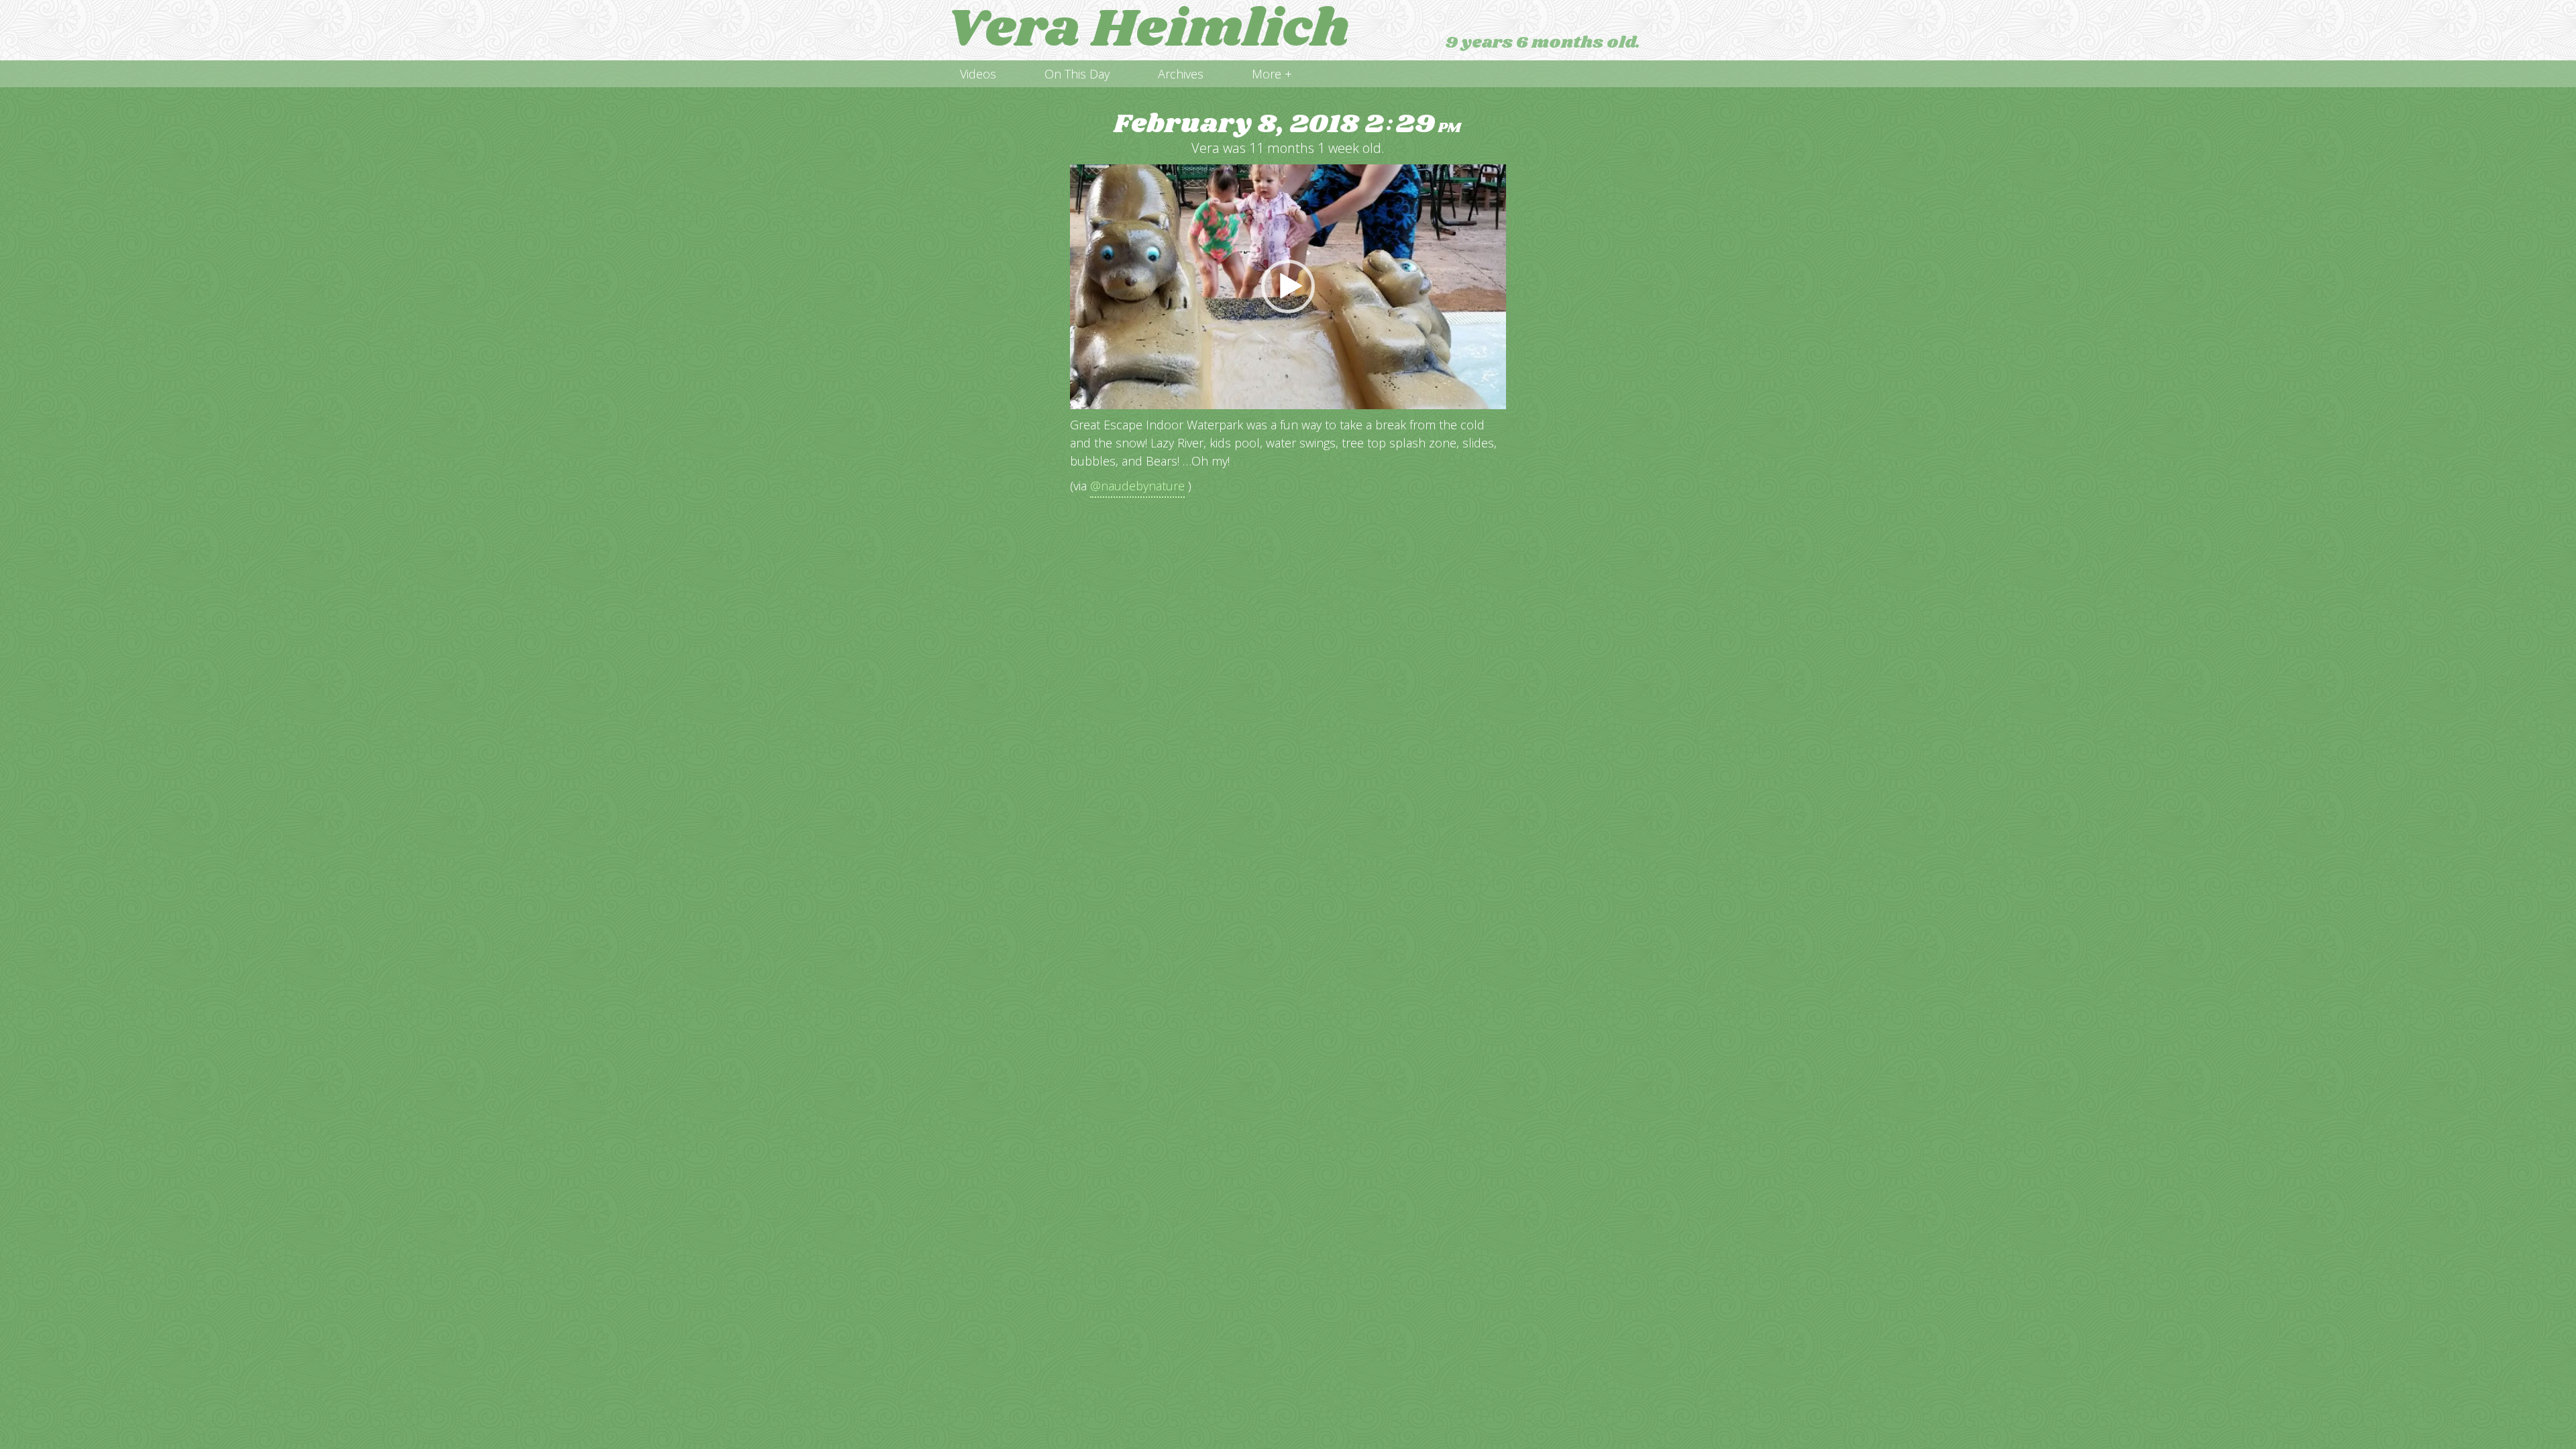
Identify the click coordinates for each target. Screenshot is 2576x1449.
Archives (1181, 74)
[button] (1288, 286)
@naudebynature (1137, 486)
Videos (978, 74)
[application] (1288, 287)
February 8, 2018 (1287, 124)
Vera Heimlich (1148, 30)
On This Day (1077, 74)
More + (1272, 74)
